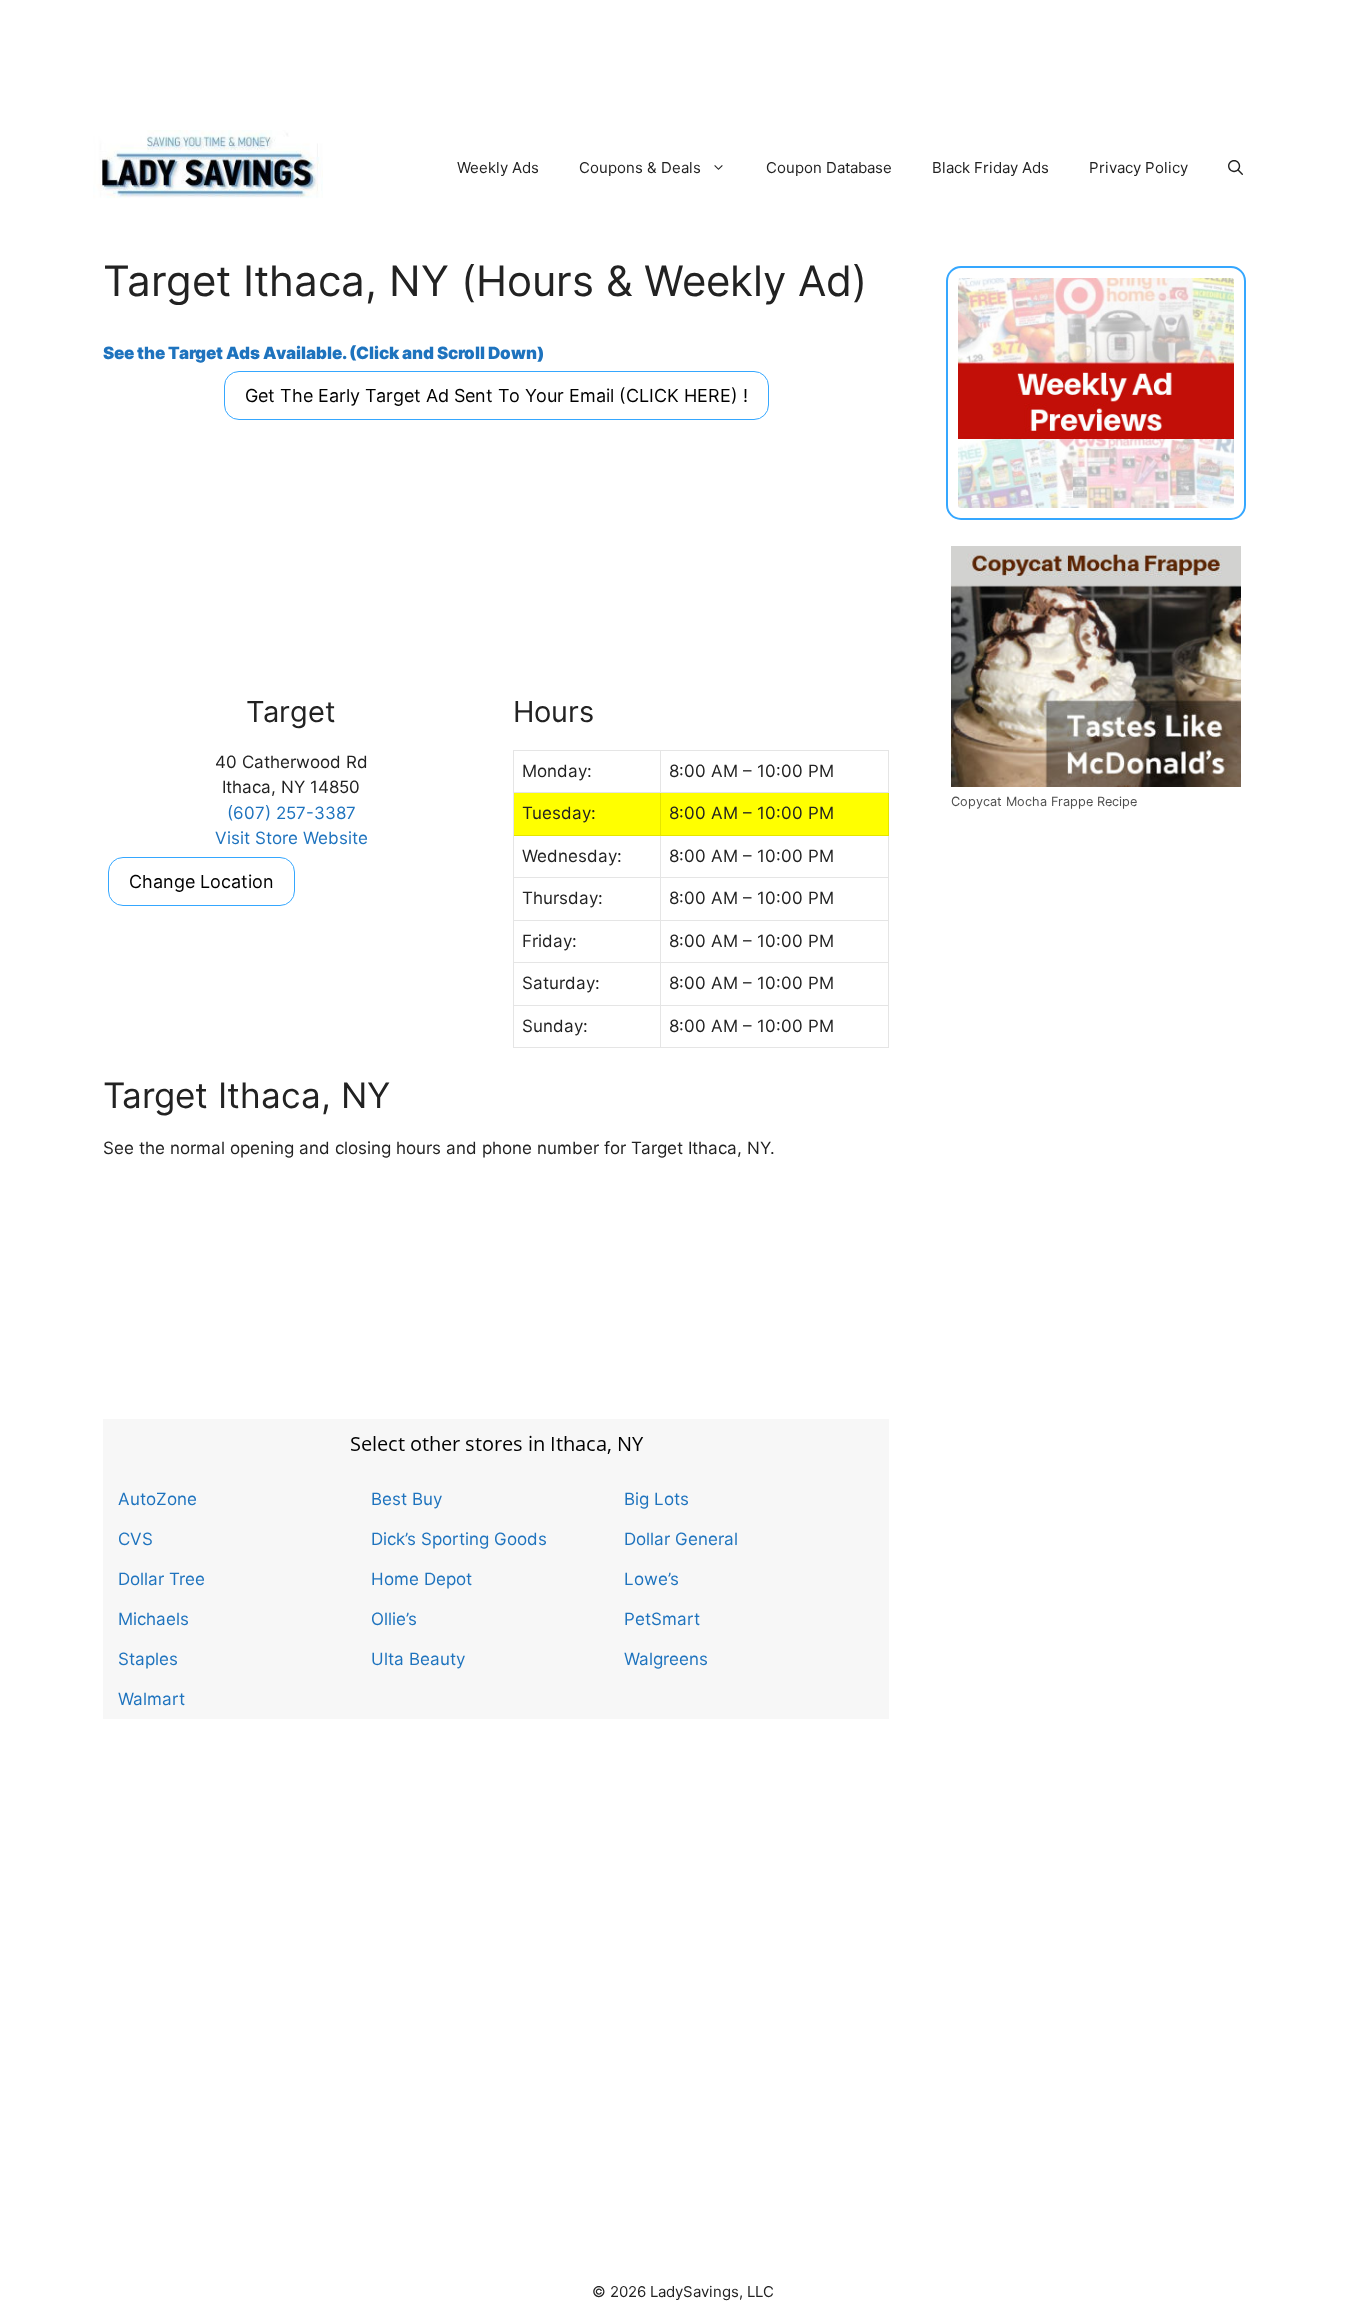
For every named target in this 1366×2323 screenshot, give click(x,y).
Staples (148, 1659)
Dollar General (681, 1539)
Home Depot (421, 1579)
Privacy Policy (1138, 167)
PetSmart (662, 1619)
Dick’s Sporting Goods (459, 1539)
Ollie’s (394, 1619)
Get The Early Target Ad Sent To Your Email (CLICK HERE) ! (496, 395)
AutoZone (157, 1499)
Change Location (201, 881)
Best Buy (406, 1499)
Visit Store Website (291, 838)
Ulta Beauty (418, 1659)
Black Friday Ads (990, 167)
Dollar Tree (161, 1579)
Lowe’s (651, 1579)
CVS (135, 1539)
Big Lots (656, 1499)
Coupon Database (829, 167)
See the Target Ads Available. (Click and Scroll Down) (323, 353)
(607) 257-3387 (291, 813)
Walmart (151, 1699)
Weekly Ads (498, 167)
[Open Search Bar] (1235, 168)
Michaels (153, 1619)
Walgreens (666, 1659)
